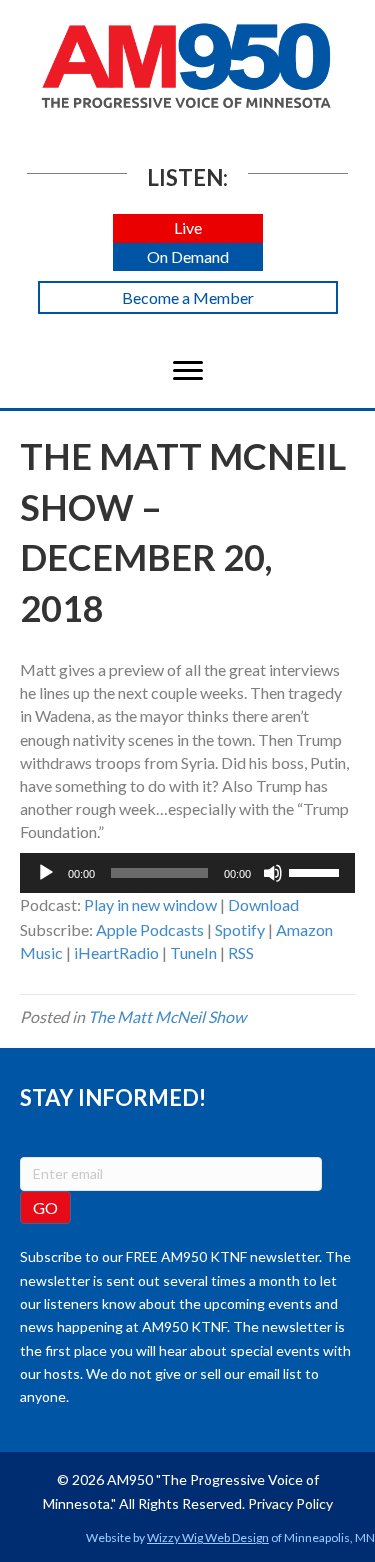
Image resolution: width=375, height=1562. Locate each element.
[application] (187, 873)
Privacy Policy (290, 1503)
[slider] (317, 871)
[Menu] (188, 371)
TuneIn (193, 952)
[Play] (46, 873)
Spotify (240, 929)
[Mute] (273, 873)
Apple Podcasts (150, 929)
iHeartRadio (116, 952)
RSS (241, 952)
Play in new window (150, 904)
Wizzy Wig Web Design (208, 1537)
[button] (188, 228)
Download (263, 904)
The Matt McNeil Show (167, 1016)
